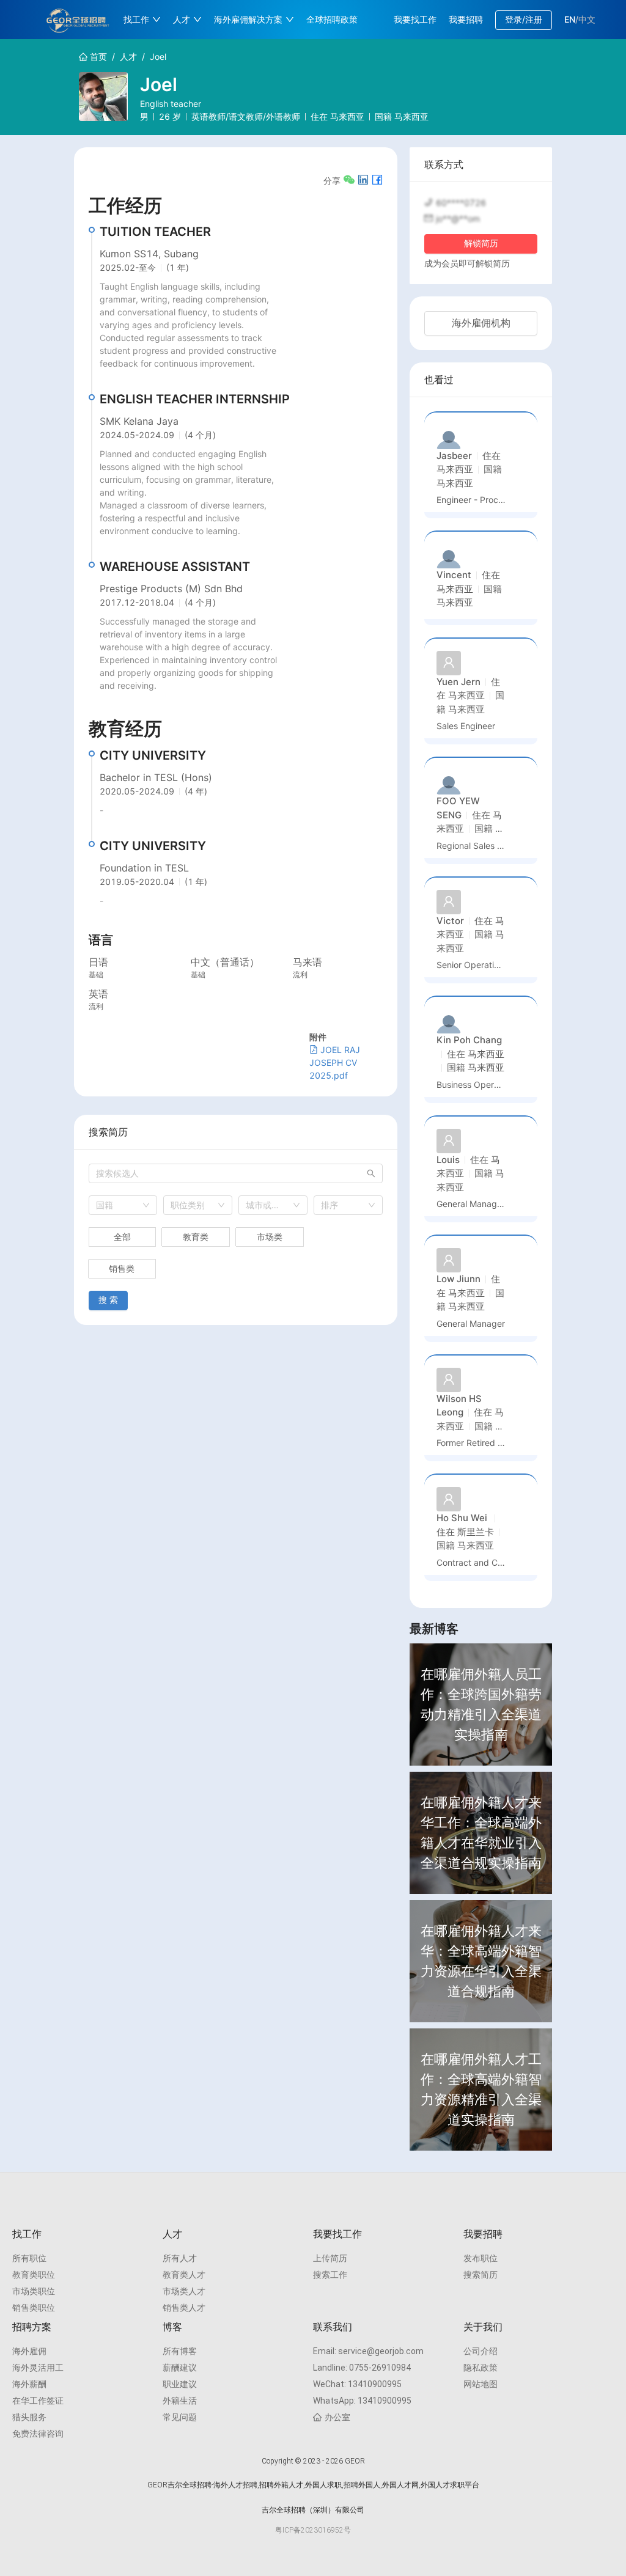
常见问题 (180, 2417)
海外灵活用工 (38, 2368)
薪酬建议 (180, 2368)
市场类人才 (184, 2291)
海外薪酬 (29, 2384)
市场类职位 (34, 2291)
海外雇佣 (29, 2351)
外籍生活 (180, 2401)
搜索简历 (481, 2275)
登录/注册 (524, 19)
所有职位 (29, 2258)
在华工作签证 (38, 2401)
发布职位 (481, 2258)
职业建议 (180, 2384)
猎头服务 (29, 2417)
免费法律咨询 (38, 2434)
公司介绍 (481, 2351)
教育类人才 (184, 2275)
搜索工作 (330, 2275)
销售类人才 (184, 2308)
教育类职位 (34, 2275)
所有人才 (180, 2258)
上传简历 (330, 2258)
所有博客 (180, 2351)
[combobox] (123, 1205)
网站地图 (481, 2384)
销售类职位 (34, 2308)
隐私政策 (481, 2368)
